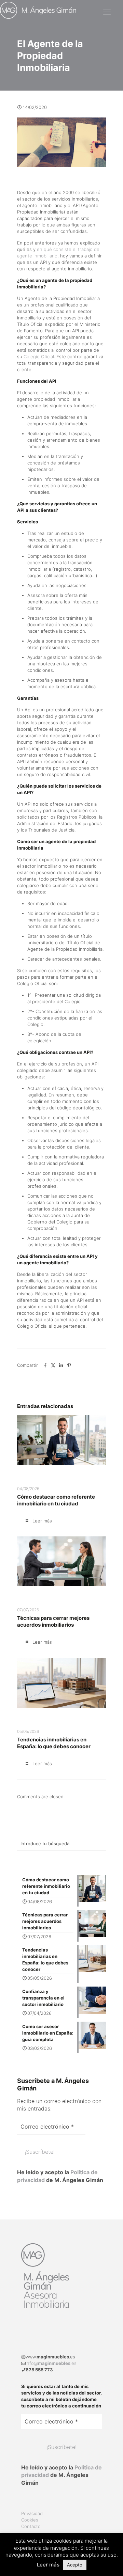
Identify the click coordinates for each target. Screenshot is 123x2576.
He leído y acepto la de (60, 2176)
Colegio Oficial (39, 357)
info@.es (51, 2363)
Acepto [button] (75, 2565)
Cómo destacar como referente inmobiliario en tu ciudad (56, 1500)
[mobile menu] (107, 12)
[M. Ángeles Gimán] (38, 10)
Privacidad (32, 2513)
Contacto (31, 2526)
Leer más (48, 2565)
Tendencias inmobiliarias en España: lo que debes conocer (54, 1743)
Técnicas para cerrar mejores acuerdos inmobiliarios (53, 1621)
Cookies (30, 2520)
